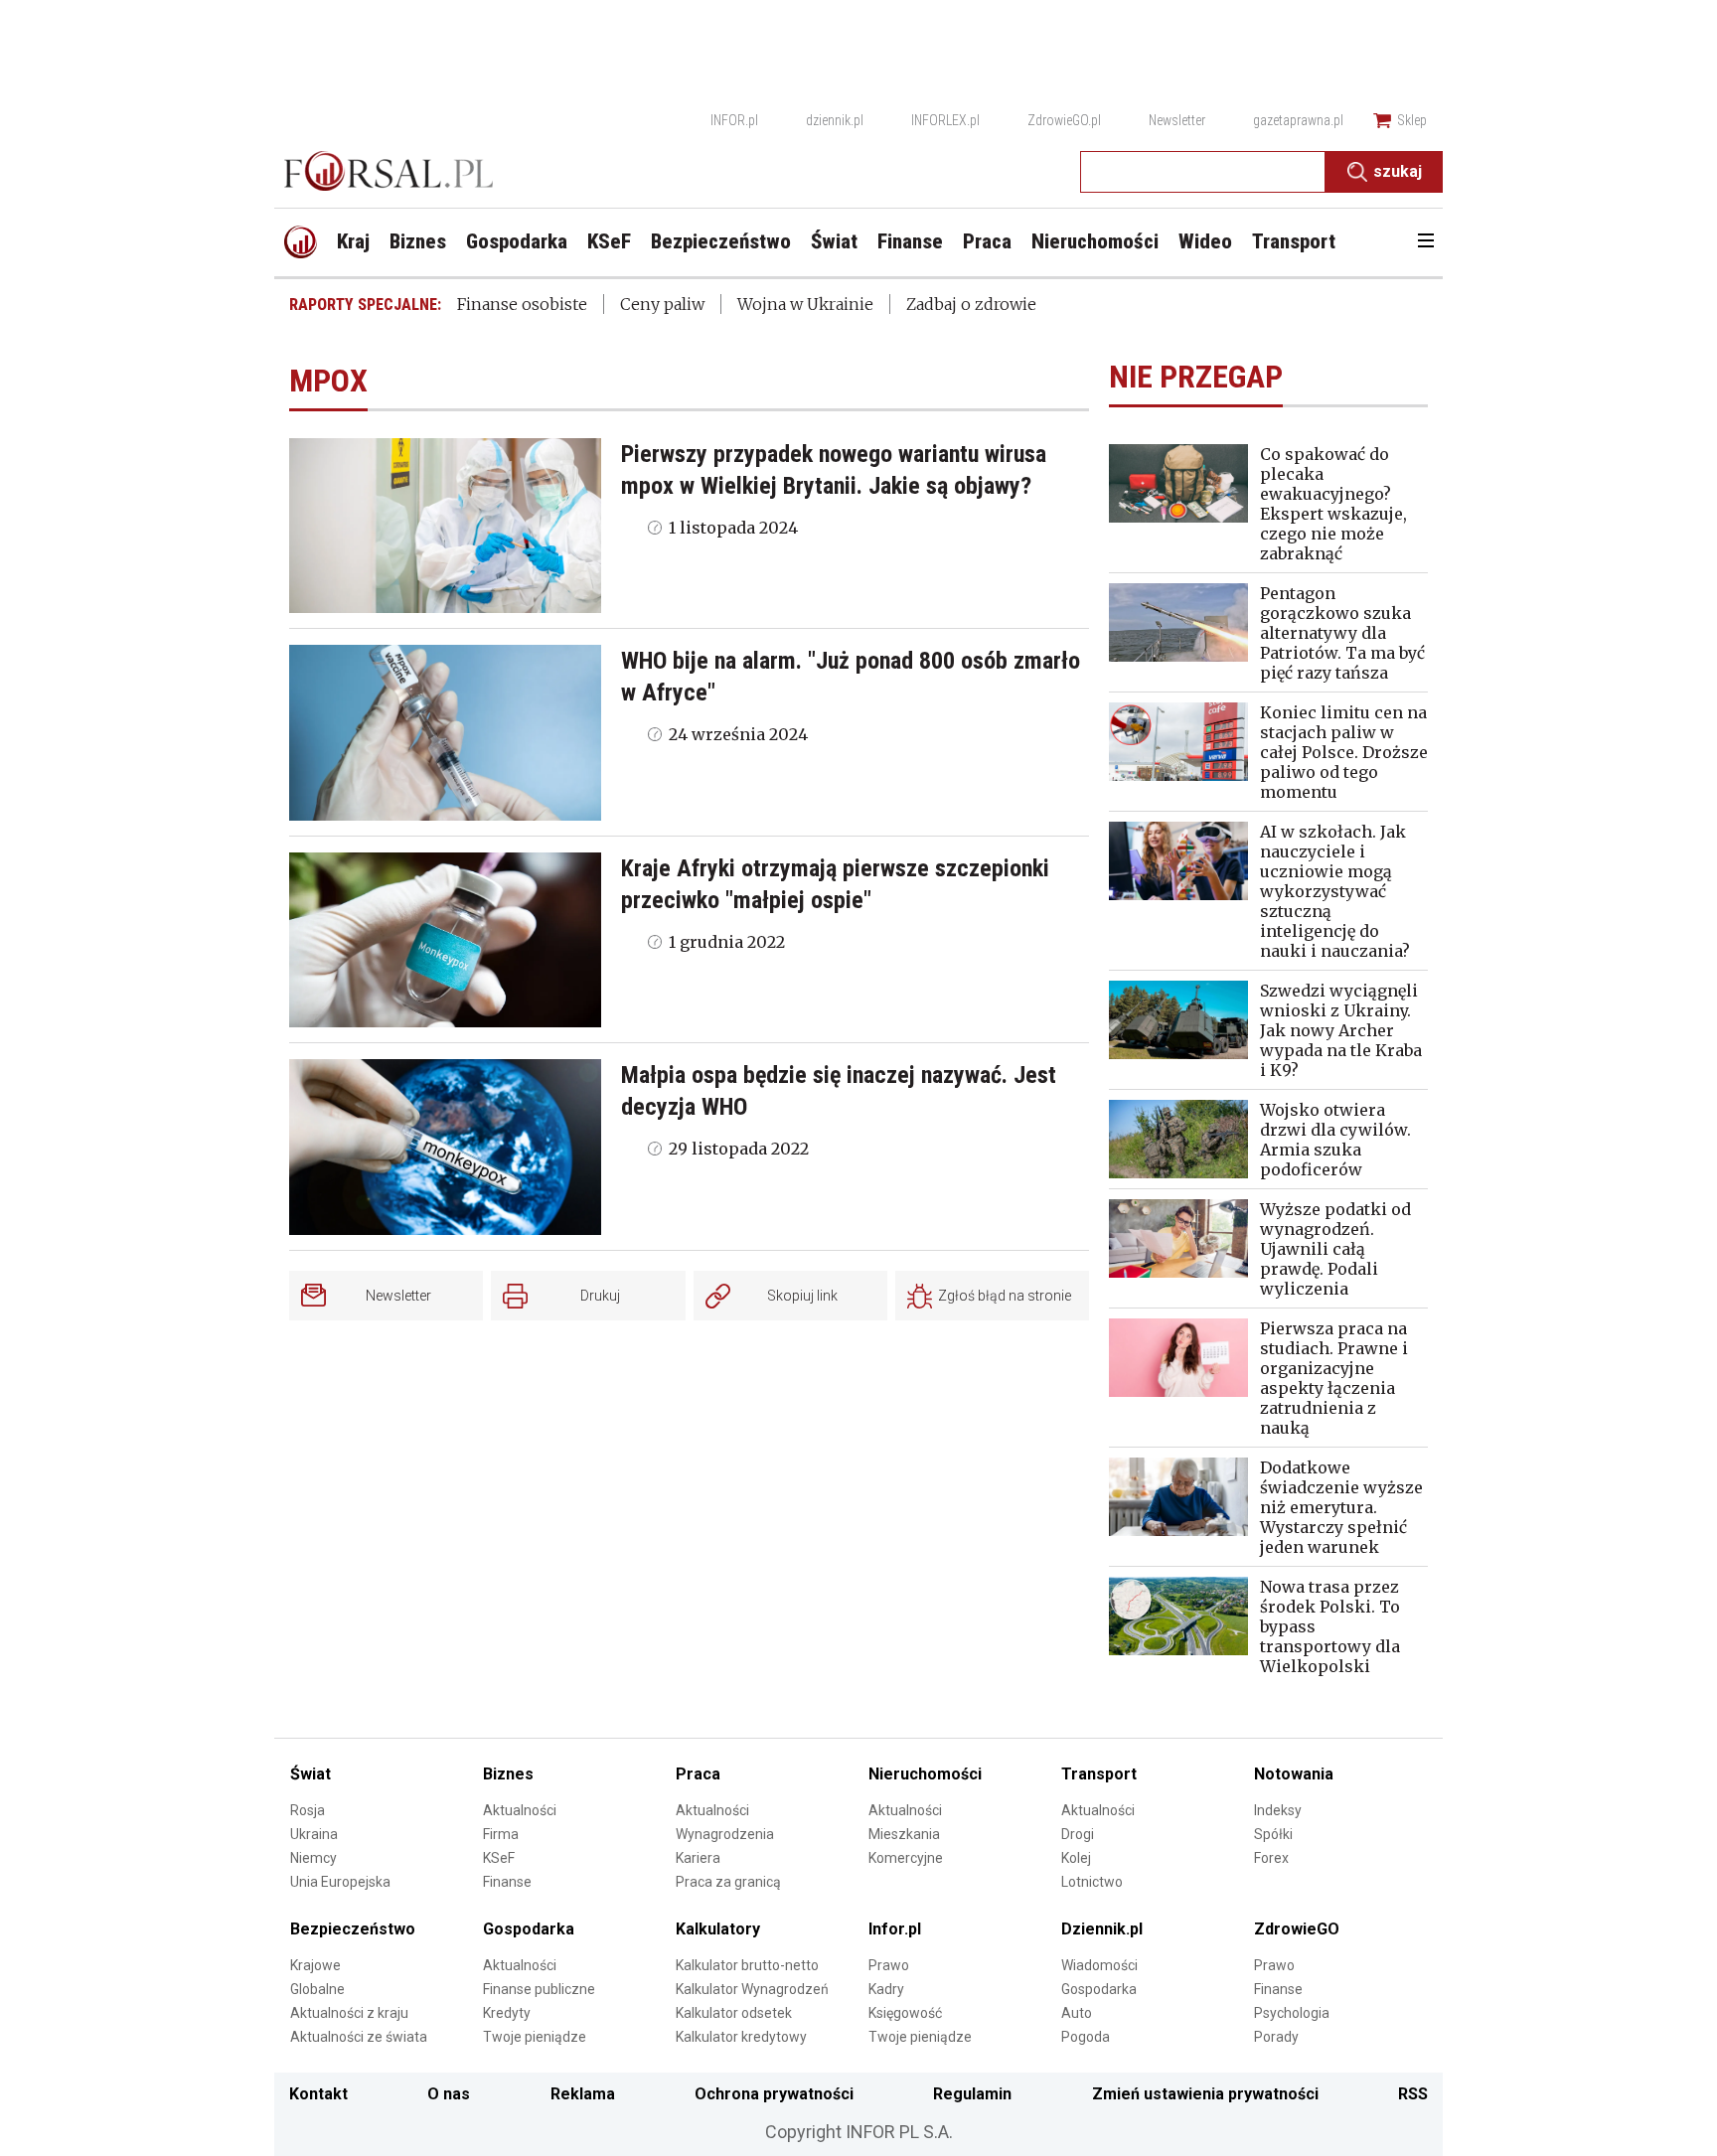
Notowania (1294, 1774)
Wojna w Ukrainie (805, 304)
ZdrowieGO (1297, 1929)
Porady (1276, 2037)
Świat (311, 1774)
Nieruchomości (925, 1774)
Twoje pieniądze (535, 2037)
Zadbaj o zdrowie (971, 304)
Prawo (889, 1965)
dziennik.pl (835, 120)
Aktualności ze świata (359, 2037)
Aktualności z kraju (349, 2013)
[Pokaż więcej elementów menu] (1425, 242)
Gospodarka (529, 1929)
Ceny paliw (662, 304)
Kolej (1076, 1858)
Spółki (1273, 1834)
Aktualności (520, 1810)
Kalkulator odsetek (734, 2013)
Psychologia (1292, 2013)
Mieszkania (904, 1834)
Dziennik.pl (1102, 1929)
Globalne (317, 1989)
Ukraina (314, 1834)
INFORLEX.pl (945, 120)
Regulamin (972, 2094)
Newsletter (1177, 120)
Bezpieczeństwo (353, 1929)
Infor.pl (895, 1929)
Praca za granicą (728, 1882)
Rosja (308, 1810)
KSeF (499, 1858)
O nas (449, 2094)
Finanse (507, 1882)
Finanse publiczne (539, 1989)
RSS (1413, 2094)
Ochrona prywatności (774, 2094)
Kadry (886, 1989)
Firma (501, 1834)
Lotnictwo (1092, 1882)
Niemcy (313, 1858)
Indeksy (1278, 1810)
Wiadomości (1099, 1965)
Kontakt (318, 2094)
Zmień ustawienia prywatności (1205, 2094)
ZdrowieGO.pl (1064, 120)
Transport (1099, 1774)
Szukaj (1398, 171)
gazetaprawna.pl (1298, 120)
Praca (698, 1774)
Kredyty (507, 2013)
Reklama (583, 2094)
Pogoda (1086, 2037)
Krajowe (315, 1965)
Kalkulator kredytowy (741, 2037)
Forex (1271, 1858)
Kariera (698, 1858)
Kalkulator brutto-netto (747, 1965)
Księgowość (905, 2013)
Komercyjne (906, 1858)
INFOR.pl (734, 120)
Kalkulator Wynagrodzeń (752, 1989)
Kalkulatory (718, 1929)
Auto (1077, 2013)
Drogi (1078, 1834)
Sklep (1412, 120)
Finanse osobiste (522, 304)
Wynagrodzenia (725, 1834)
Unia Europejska (340, 1882)
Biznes (508, 1774)
